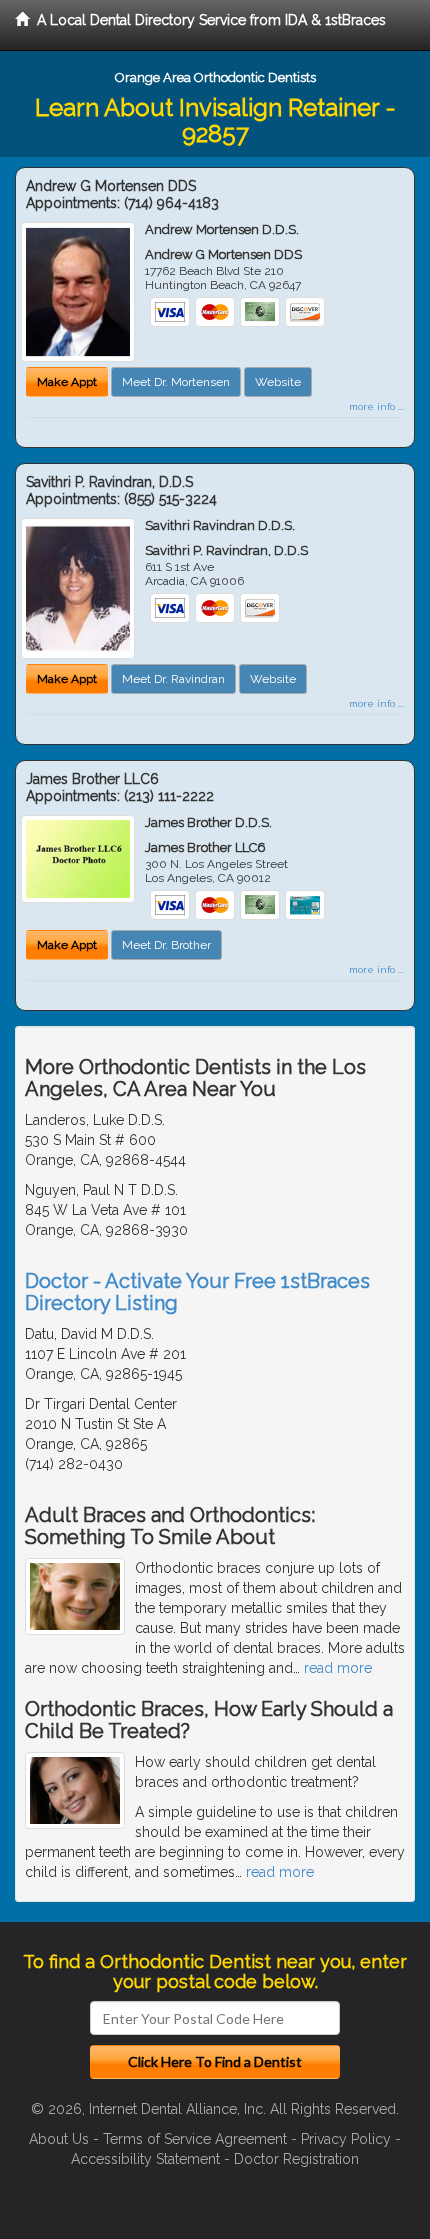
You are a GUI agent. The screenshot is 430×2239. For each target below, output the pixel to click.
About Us (59, 2139)
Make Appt (67, 382)
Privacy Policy (346, 2139)
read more (338, 1668)
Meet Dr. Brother (166, 945)
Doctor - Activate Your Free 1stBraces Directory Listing (197, 1292)
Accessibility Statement (145, 2159)
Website (278, 382)
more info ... (376, 406)
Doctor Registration (296, 2159)
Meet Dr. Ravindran (173, 679)
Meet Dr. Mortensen (176, 382)
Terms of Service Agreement (195, 2139)
